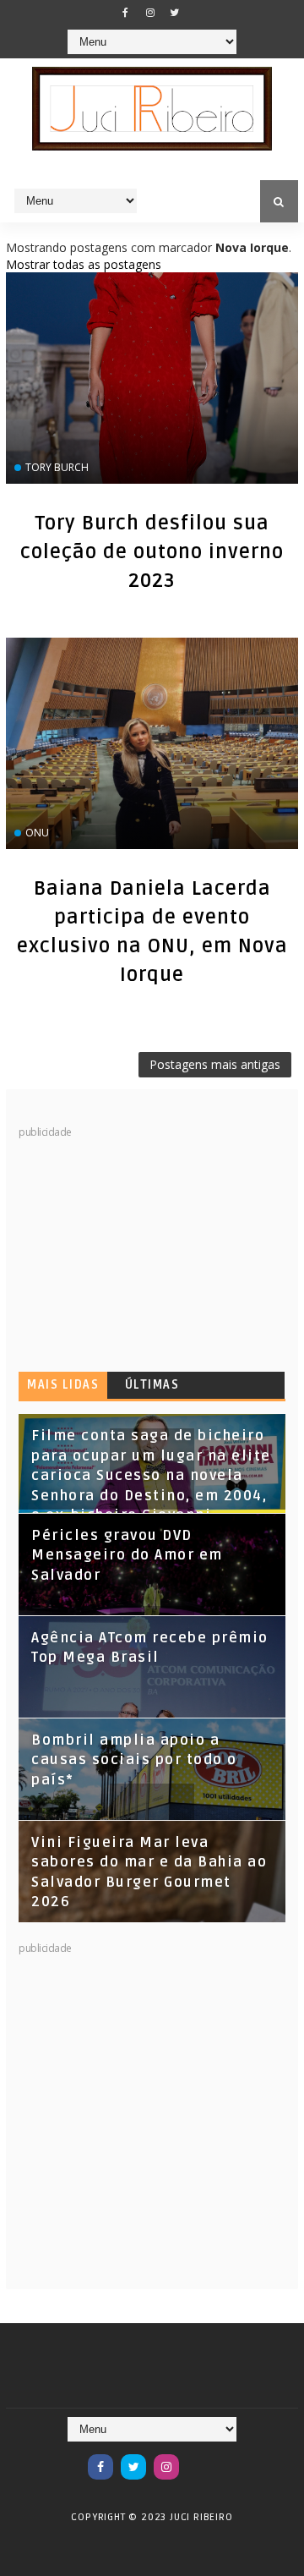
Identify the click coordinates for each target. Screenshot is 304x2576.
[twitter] (175, 13)
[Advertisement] (145, 1246)
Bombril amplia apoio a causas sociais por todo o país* (134, 1760)
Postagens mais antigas (215, 1064)
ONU (37, 833)
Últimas (152, 1385)
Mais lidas (63, 1385)
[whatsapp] (199, 2458)
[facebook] (126, 13)
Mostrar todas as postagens (84, 264)
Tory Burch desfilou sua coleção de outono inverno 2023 (152, 552)
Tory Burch (57, 467)
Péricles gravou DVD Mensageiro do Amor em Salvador (127, 1556)
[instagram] (150, 13)
